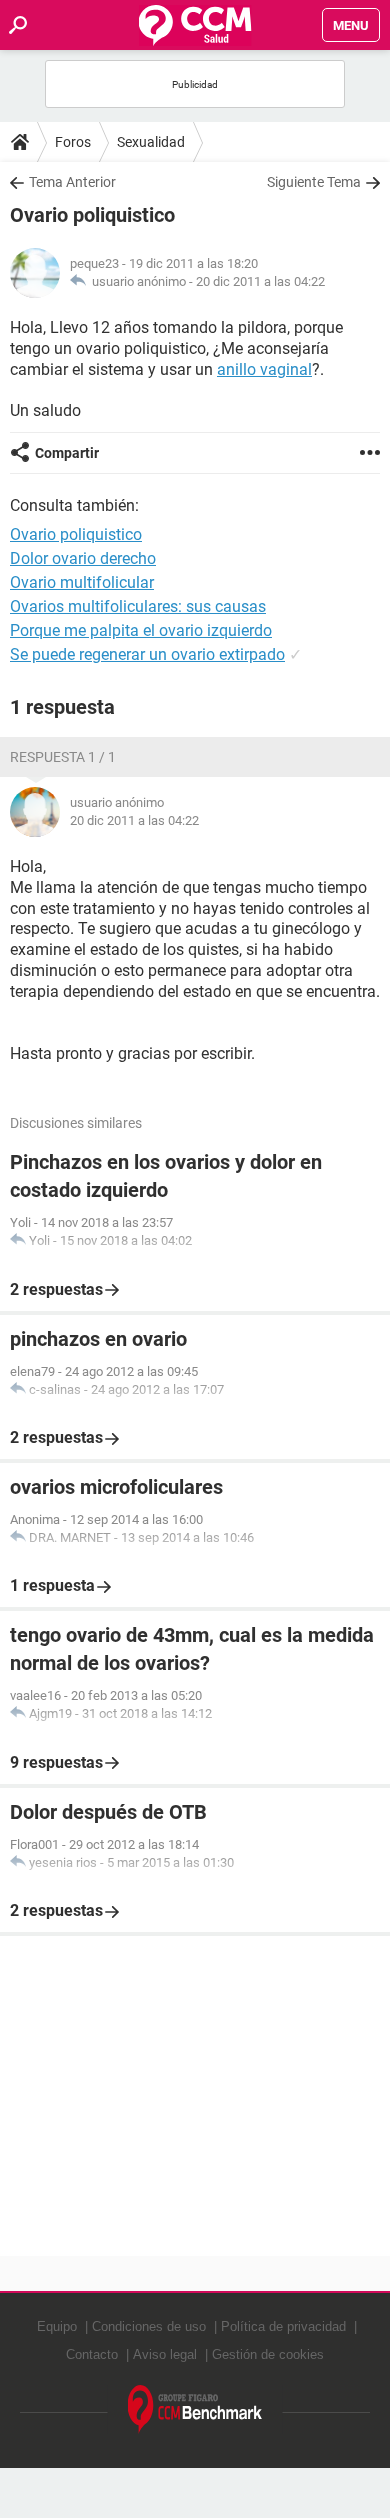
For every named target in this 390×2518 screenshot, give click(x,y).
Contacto (92, 2354)
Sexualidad (151, 142)
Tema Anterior (72, 182)
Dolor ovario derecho (83, 558)
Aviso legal (165, 2354)
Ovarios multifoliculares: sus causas (138, 606)
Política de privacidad (283, 2326)
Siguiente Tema (314, 182)
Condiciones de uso (149, 2326)
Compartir (67, 453)
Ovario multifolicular (82, 582)
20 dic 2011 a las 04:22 (260, 281)
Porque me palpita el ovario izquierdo (141, 630)
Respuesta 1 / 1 (63, 757)
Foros (73, 142)
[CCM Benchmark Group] (195, 2409)
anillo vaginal (264, 369)
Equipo (57, 2326)
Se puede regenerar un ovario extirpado (147, 654)
